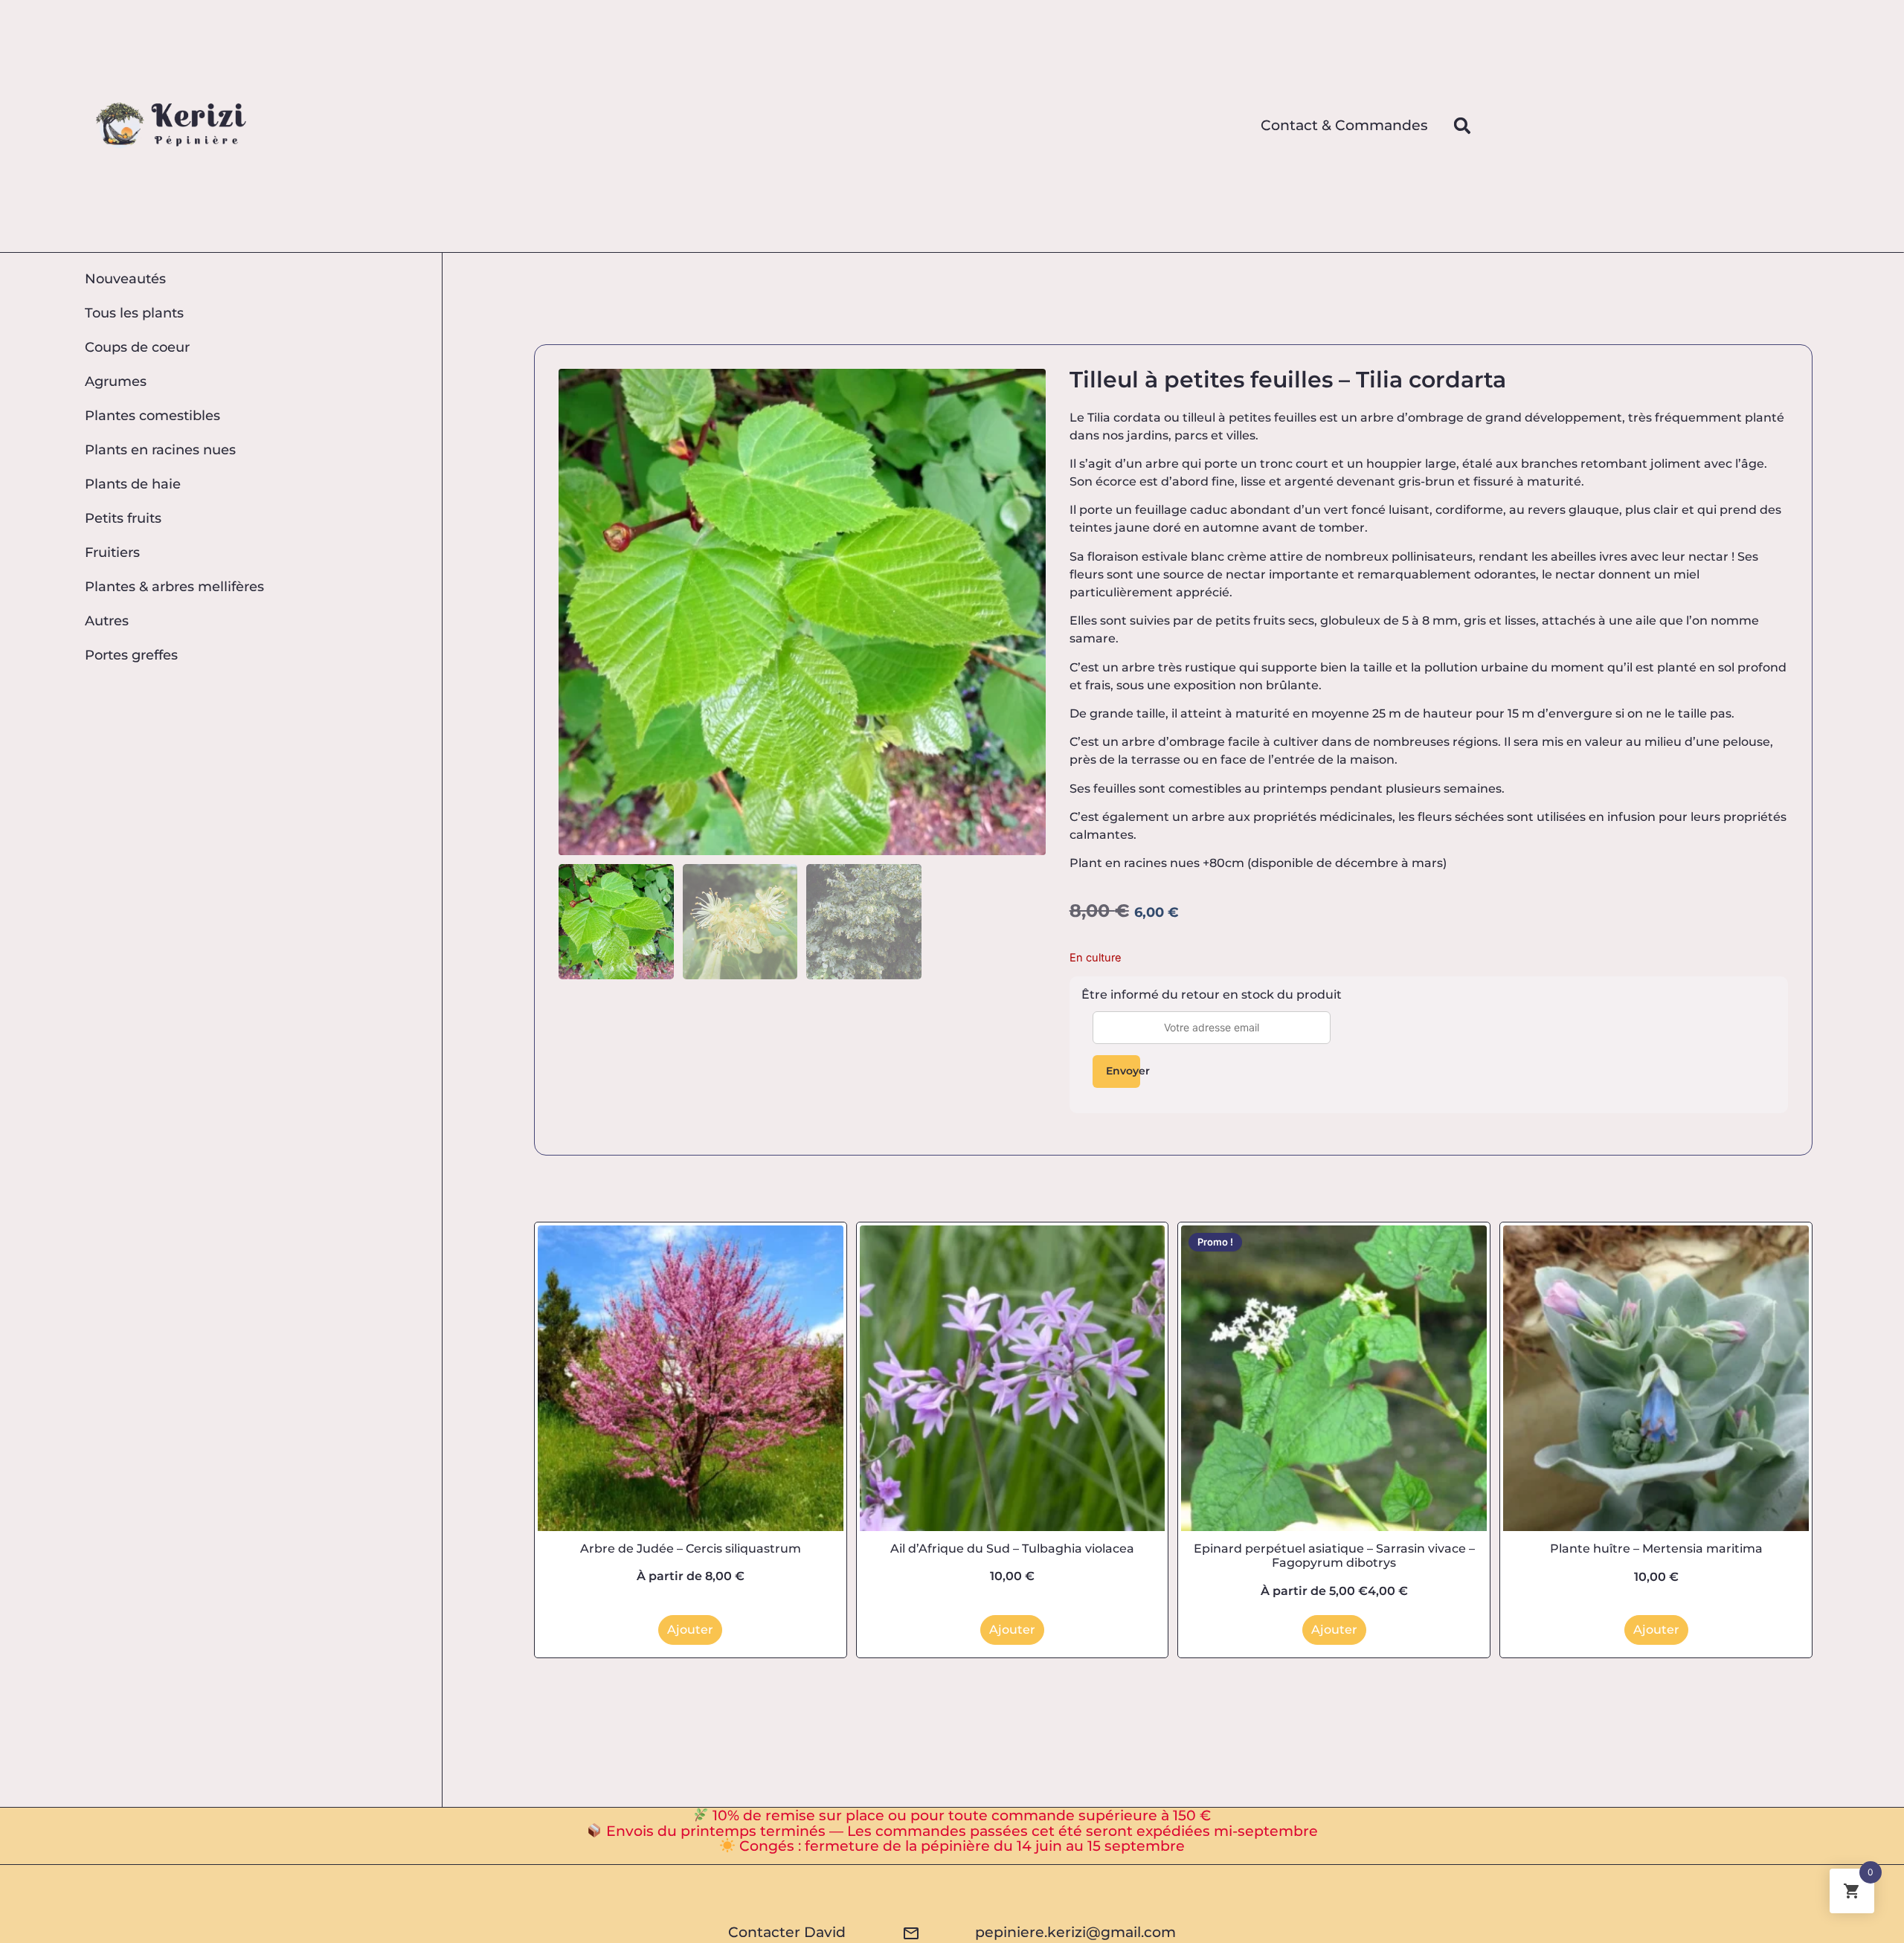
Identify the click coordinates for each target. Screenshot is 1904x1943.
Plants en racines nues (160, 449)
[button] (1462, 126)
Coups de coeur (137, 347)
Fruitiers (112, 552)
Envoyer (1123, 1071)
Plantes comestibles (152, 415)
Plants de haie (133, 484)
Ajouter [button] (1012, 1630)
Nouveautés (125, 278)
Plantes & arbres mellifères (174, 586)
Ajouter (690, 1630)
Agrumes (116, 381)
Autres (107, 621)
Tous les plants (134, 313)
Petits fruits (123, 518)
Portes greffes (131, 655)
